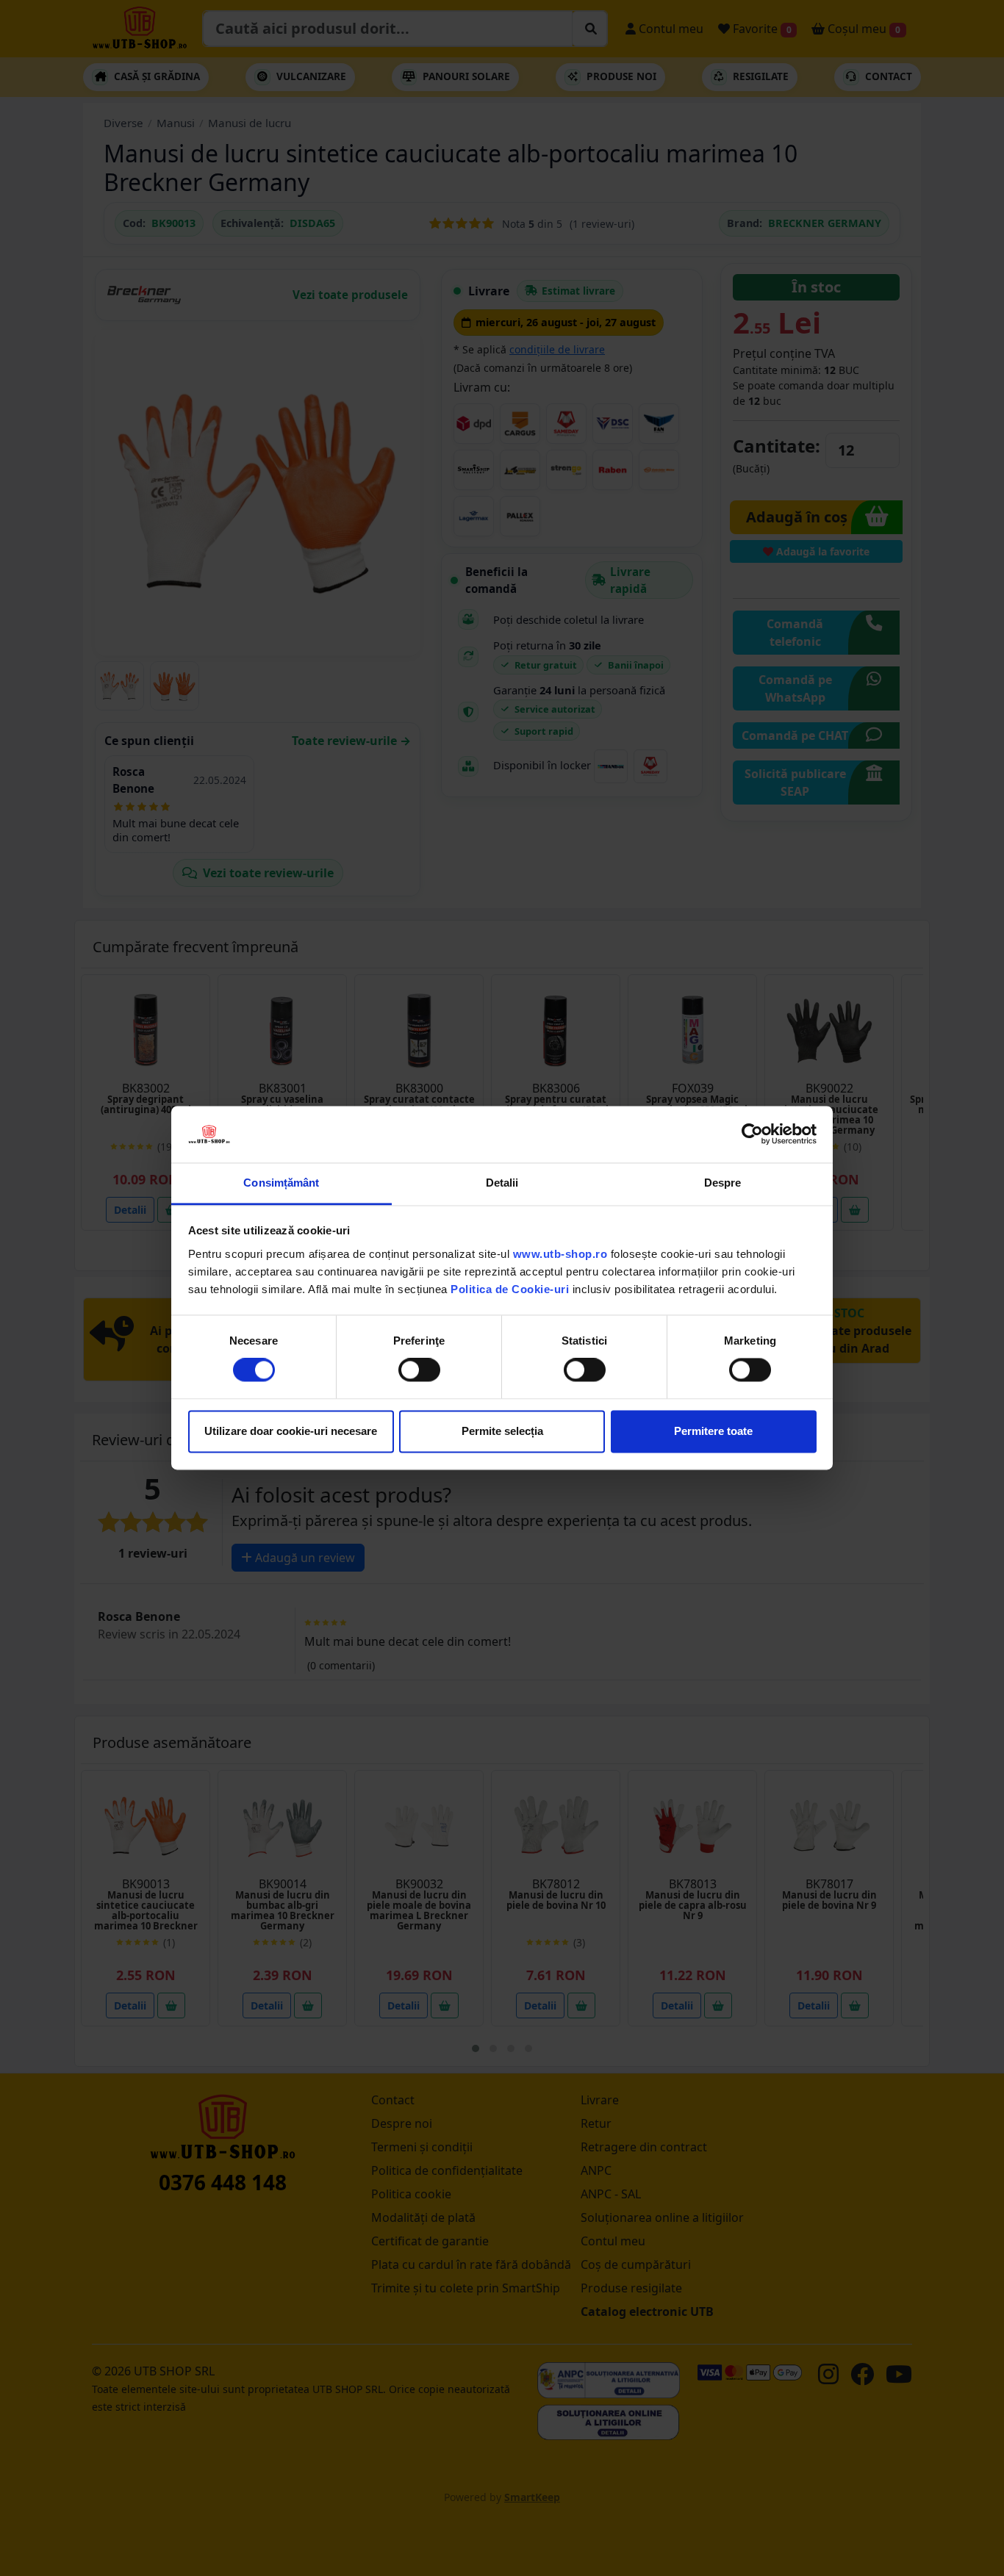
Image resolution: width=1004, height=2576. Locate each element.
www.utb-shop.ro (560, 1254)
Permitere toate (713, 1431)
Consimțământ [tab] (281, 1183)
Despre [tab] (723, 1183)
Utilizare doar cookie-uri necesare (291, 1431)
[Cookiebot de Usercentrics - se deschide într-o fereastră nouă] (752, 1134)
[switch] (419, 1370)
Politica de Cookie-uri (510, 1289)
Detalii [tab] (502, 1183)
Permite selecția (502, 1431)
